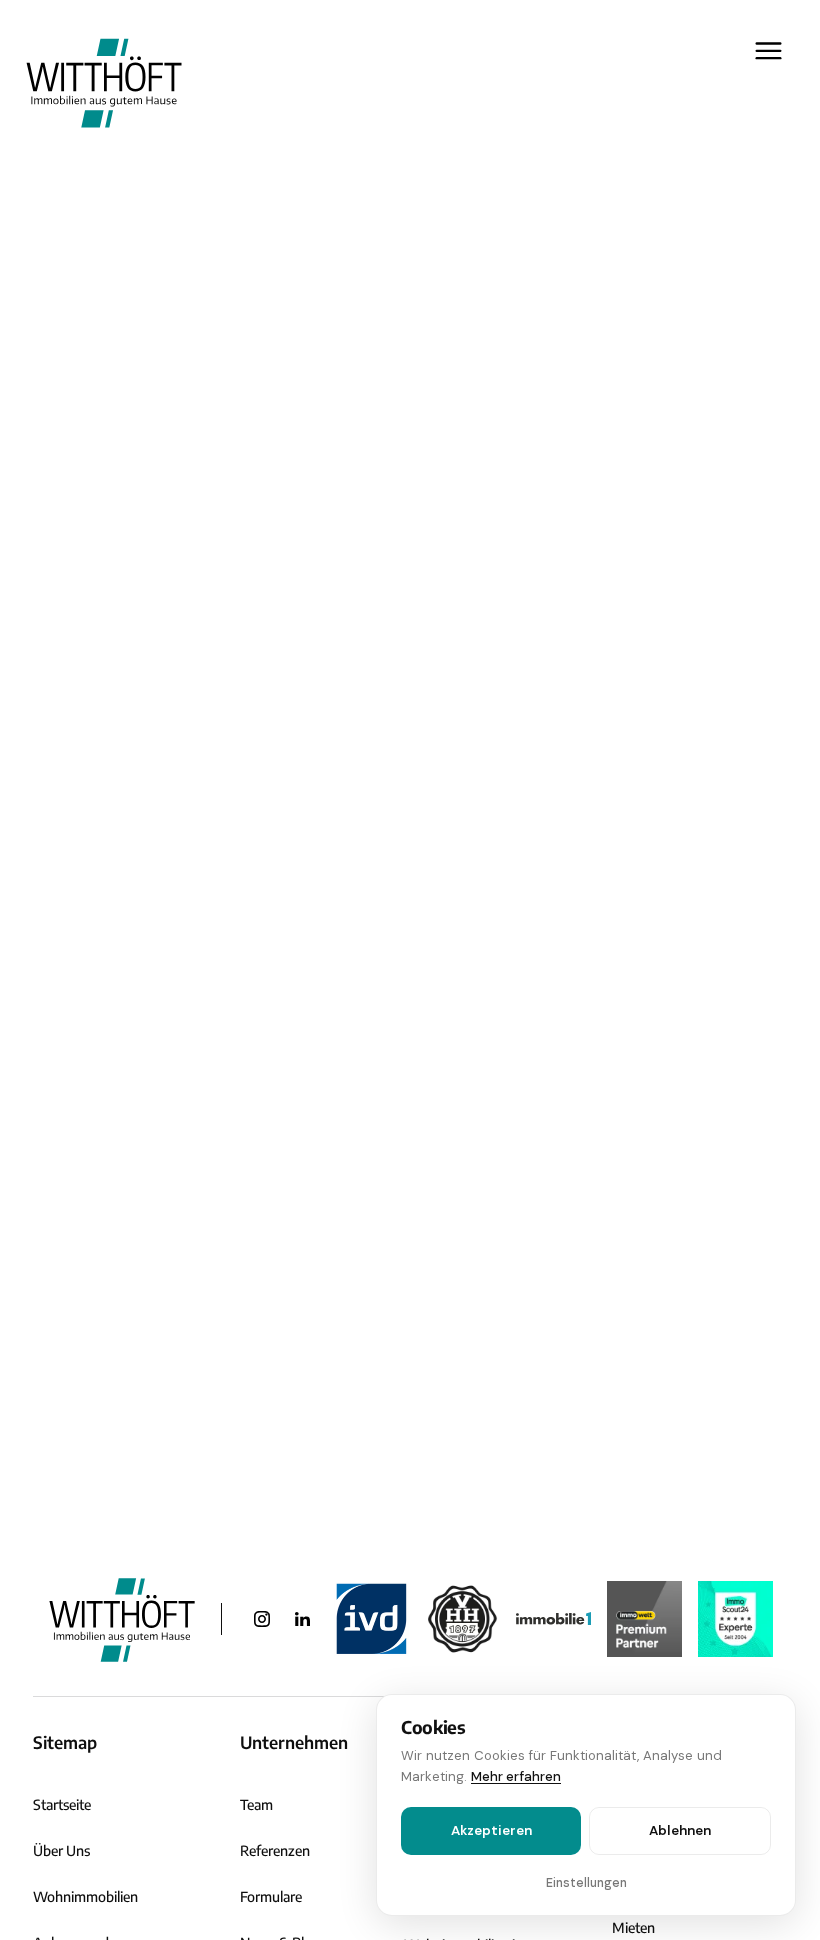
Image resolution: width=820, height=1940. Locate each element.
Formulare (271, 1896)
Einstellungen (586, 1883)
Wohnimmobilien (85, 1896)
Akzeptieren (491, 1830)
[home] (104, 82)
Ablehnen (680, 1830)
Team (256, 1804)
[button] (761, 82)
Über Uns (61, 1850)
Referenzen (275, 1850)
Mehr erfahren (516, 1776)
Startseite (62, 1804)
